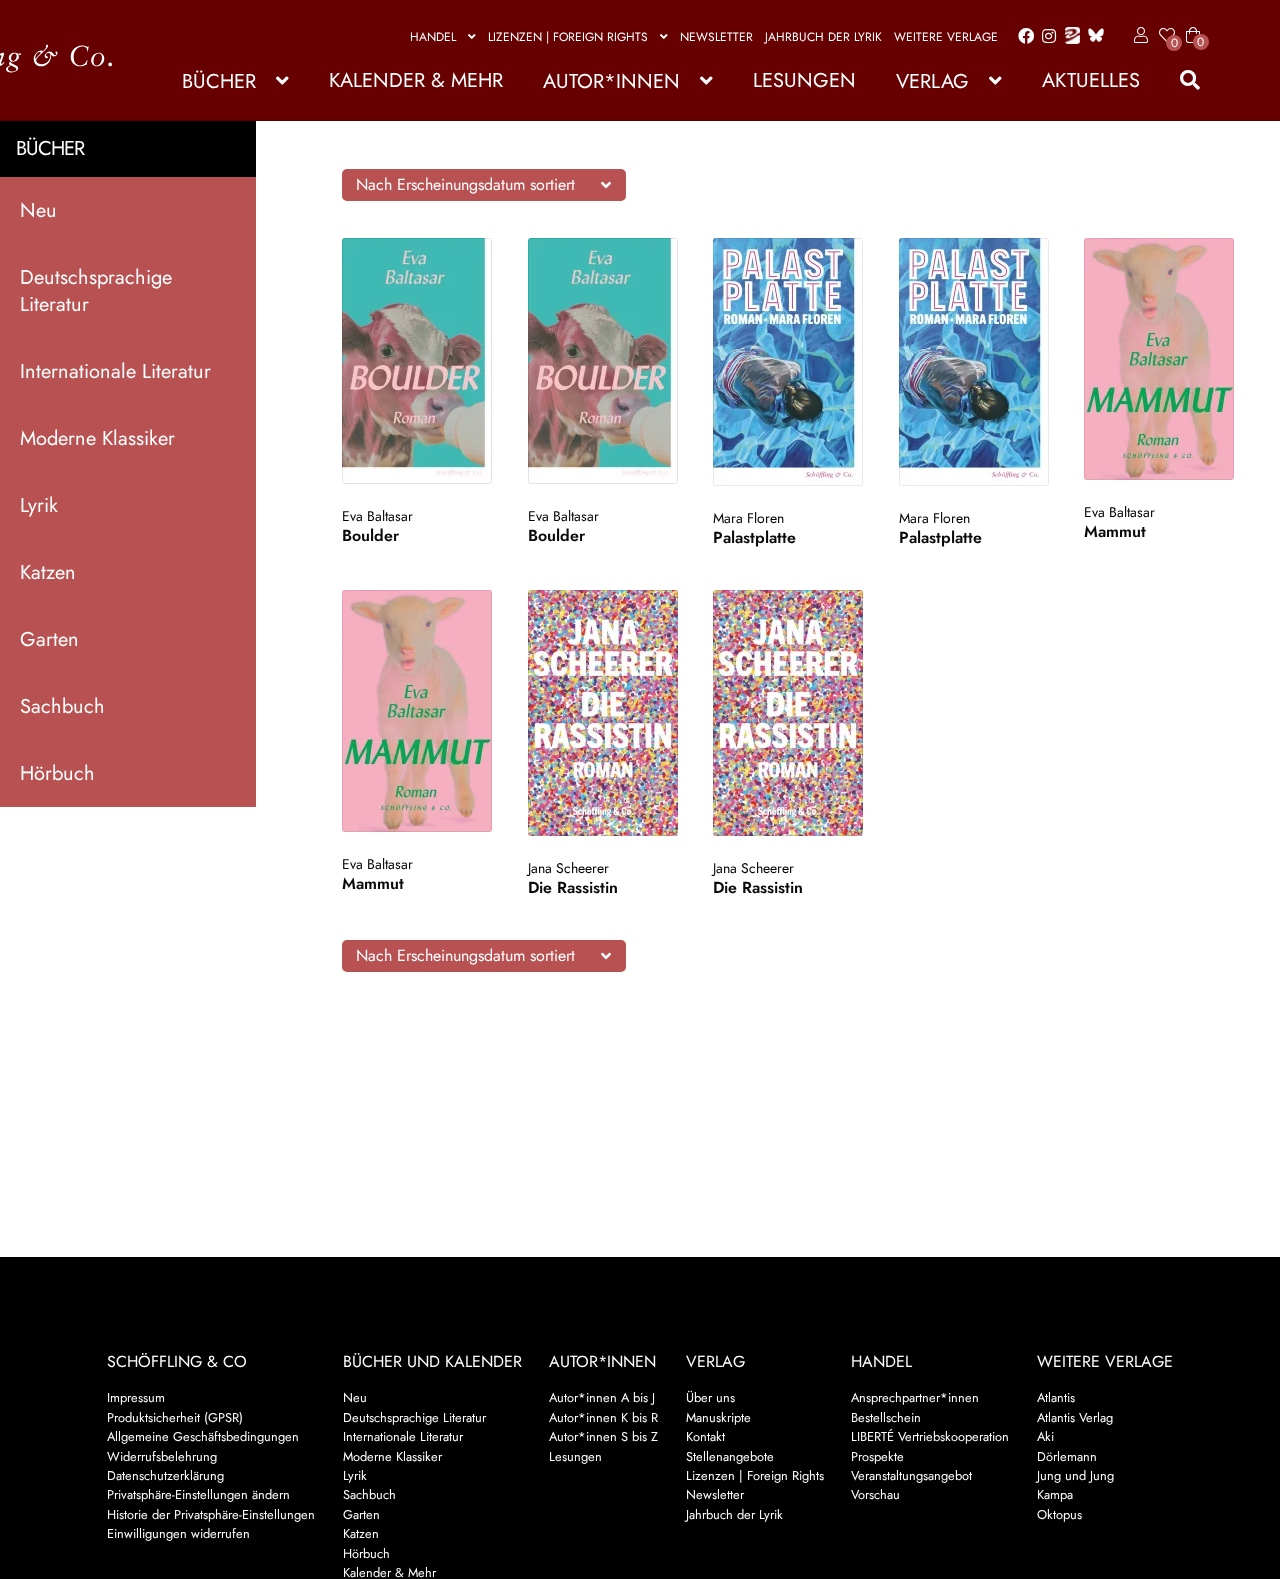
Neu (38, 210)
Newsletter (716, 37)
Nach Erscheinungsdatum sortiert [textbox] (465, 184)
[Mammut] (1159, 359)
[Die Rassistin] (603, 713)
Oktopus (1059, 1514)
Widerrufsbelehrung (162, 1456)
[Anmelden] (1137, 36)
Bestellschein (886, 1417)
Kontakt (705, 1436)
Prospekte (877, 1456)
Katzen (48, 572)
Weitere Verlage (946, 37)
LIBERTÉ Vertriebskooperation (930, 1436)
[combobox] (484, 185)
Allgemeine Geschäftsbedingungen (203, 1436)
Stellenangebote (730, 1456)
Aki (1045, 1436)
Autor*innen (611, 81)
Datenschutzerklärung (165, 1475)
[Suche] (1180, 80)
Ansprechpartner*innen (915, 1397)
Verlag (932, 81)
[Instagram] (1045, 37)
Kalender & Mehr (416, 80)
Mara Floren (748, 518)
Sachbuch (62, 706)
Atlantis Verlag (1075, 1417)
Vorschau (875, 1494)
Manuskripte (718, 1417)
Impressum (136, 1397)
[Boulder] (417, 361)
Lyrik (39, 505)
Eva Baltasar (377, 516)
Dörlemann (1067, 1456)
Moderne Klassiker (97, 438)
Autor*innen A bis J (602, 1397)
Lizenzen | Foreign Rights (568, 37)
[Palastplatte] (788, 362)
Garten (49, 639)
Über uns (710, 1397)
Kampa (1055, 1494)
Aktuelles (1091, 80)
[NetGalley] (1068, 37)
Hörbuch (57, 773)
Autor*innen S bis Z (603, 1436)
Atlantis (1056, 1397)
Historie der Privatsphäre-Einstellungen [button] (211, 1514)
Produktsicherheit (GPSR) (175, 1417)
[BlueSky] (1092, 36)
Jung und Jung (1075, 1475)
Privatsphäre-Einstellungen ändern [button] (198, 1494)
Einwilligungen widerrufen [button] (178, 1533)
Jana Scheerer (568, 868)
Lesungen (804, 80)
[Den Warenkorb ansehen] (1193, 23)
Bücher (219, 81)
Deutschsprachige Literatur (96, 291)
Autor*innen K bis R (603, 1417)
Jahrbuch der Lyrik (823, 37)
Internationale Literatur (115, 371)
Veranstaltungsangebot (911, 1475)
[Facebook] (1022, 37)
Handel (433, 37)
